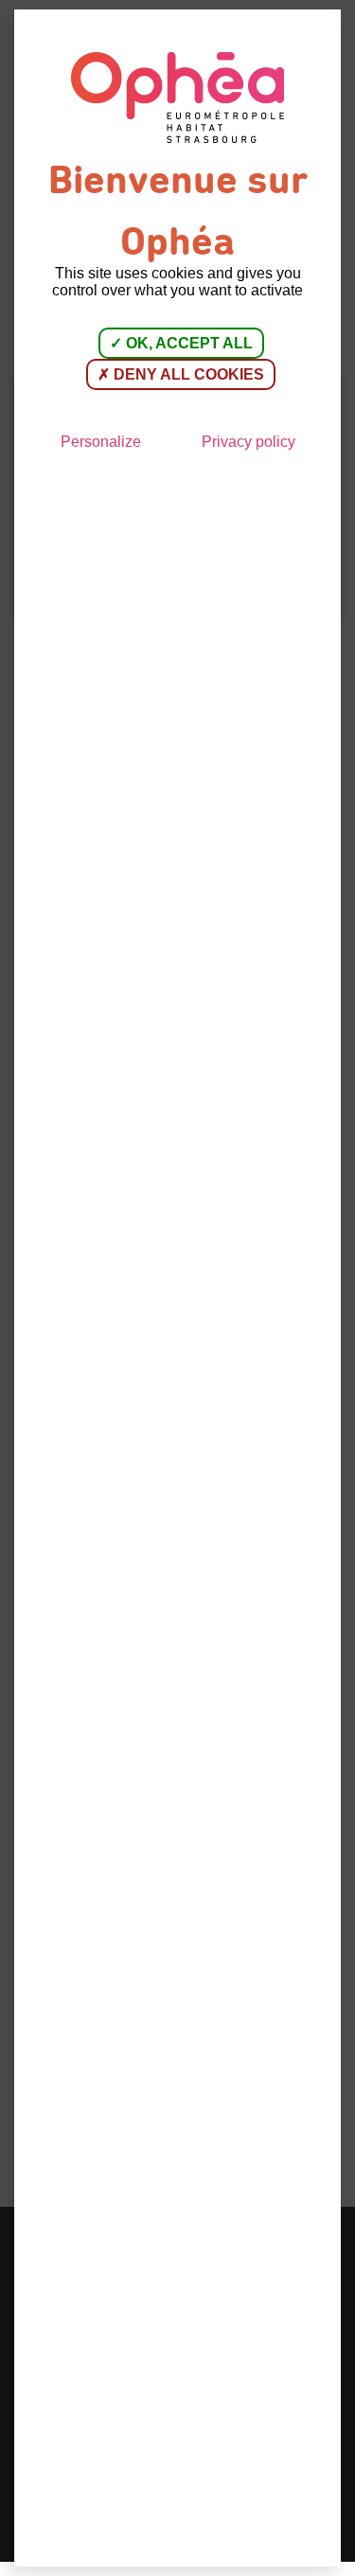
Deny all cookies (187, 374)
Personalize (101, 442)
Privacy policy (248, 442)
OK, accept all (187, 343)
